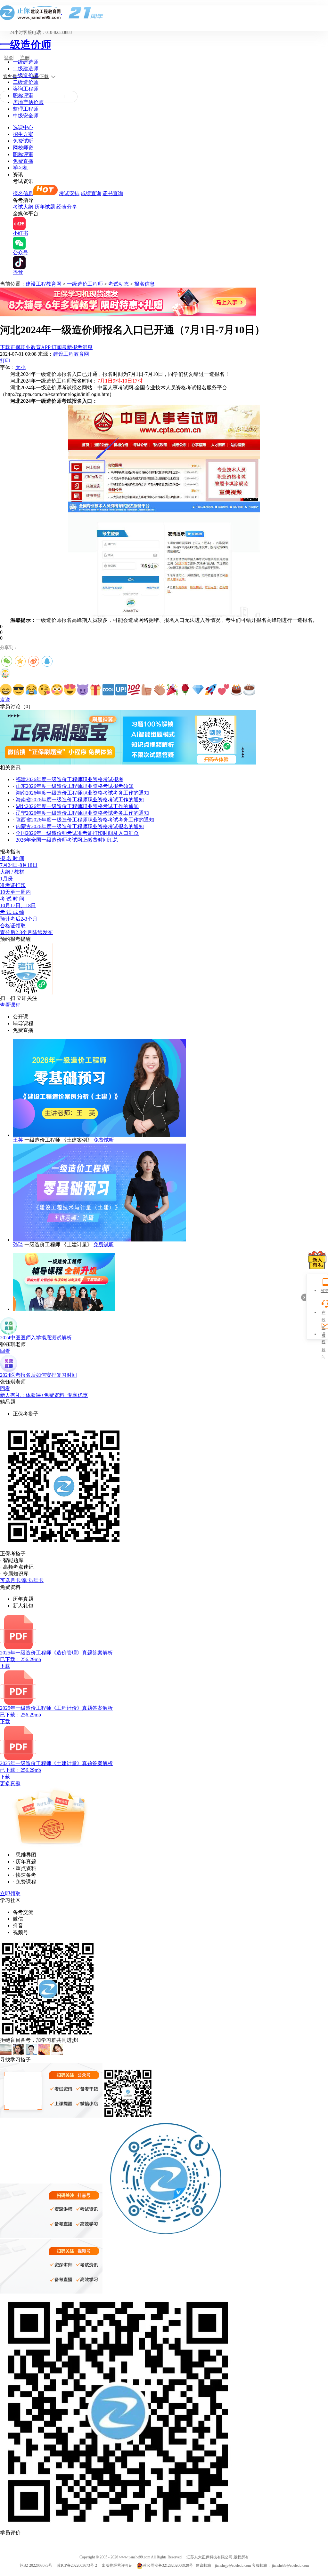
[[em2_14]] (172, 690)
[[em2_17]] (211, 690)
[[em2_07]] (83, 690)
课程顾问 (324, 1335)
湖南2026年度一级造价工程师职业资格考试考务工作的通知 (82, 793)
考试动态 (119, 284)
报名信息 (23, 193)
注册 (25, 58)
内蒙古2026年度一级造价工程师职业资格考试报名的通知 (80, 826)
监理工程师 (26, 109)
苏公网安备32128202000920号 (168, 2565)
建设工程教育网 (44, 284)
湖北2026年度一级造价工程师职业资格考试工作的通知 (77, 806)
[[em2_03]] (31, 690)
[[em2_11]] (134, 690)
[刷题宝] (128, 763)
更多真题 (10, 1783)
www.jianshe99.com (135, 2557)
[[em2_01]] (6, 690)
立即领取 (10, 1894)
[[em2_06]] (70, 690)
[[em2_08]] (95, 690)
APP (324, 1291)
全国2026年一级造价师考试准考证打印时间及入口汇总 (77, 833)
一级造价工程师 (85, 284)
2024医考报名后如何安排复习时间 (38, 1375)
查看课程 (10, 1005)
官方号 (10, 77)
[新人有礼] (317, 1260)
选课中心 (23, 127)
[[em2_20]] (249, 690)
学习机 (20, 168)
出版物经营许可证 (117, 2565)
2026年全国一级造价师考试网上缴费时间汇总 (67, 840)
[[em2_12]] (147, 690)
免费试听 (23, 141)
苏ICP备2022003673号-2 (77, 2565)
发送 (5, 700)
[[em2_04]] (44, 690)
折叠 (304, 1297)
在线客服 (324, 1313)
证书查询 (113, 193)
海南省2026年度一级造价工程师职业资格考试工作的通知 (80, 800)
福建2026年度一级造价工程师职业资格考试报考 (70, 779)
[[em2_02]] (19, 690)
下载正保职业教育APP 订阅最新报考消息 (46, 347)
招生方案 (23, 134)
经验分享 (67, 207)
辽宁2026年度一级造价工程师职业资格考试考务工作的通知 (82, 813)
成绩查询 (91, 193)
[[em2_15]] (185, 690)
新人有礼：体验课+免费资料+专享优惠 (44, 1395)
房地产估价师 (28, 102)
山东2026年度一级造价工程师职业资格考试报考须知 (75, 786)
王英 (18, 1140)
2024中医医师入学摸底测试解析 (36, 1338)
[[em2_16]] (198, 690)
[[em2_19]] (236, 690)
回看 (5, 1351)
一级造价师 (26, 44)
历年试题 (45, 207)
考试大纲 (23, 207)
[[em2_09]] (108, 690)
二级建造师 (26, 69)
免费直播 (23, 161)
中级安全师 (26, 116)
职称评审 (23, 95)
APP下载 (40, 77)
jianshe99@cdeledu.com (290, 2565)
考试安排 (69, 193)
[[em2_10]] (121, 690)
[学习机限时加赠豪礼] (128, 315)
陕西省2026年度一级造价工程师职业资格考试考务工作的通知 (85, 820)
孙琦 (18, 1244)
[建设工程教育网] (164, 13)
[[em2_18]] (224, 690)
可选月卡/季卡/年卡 (22, 1580)
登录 (9, 58)
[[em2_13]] (160, 690)
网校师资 (23, 148)
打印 (5, 361)
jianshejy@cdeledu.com (233, 2565)
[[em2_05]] (57, 690)
